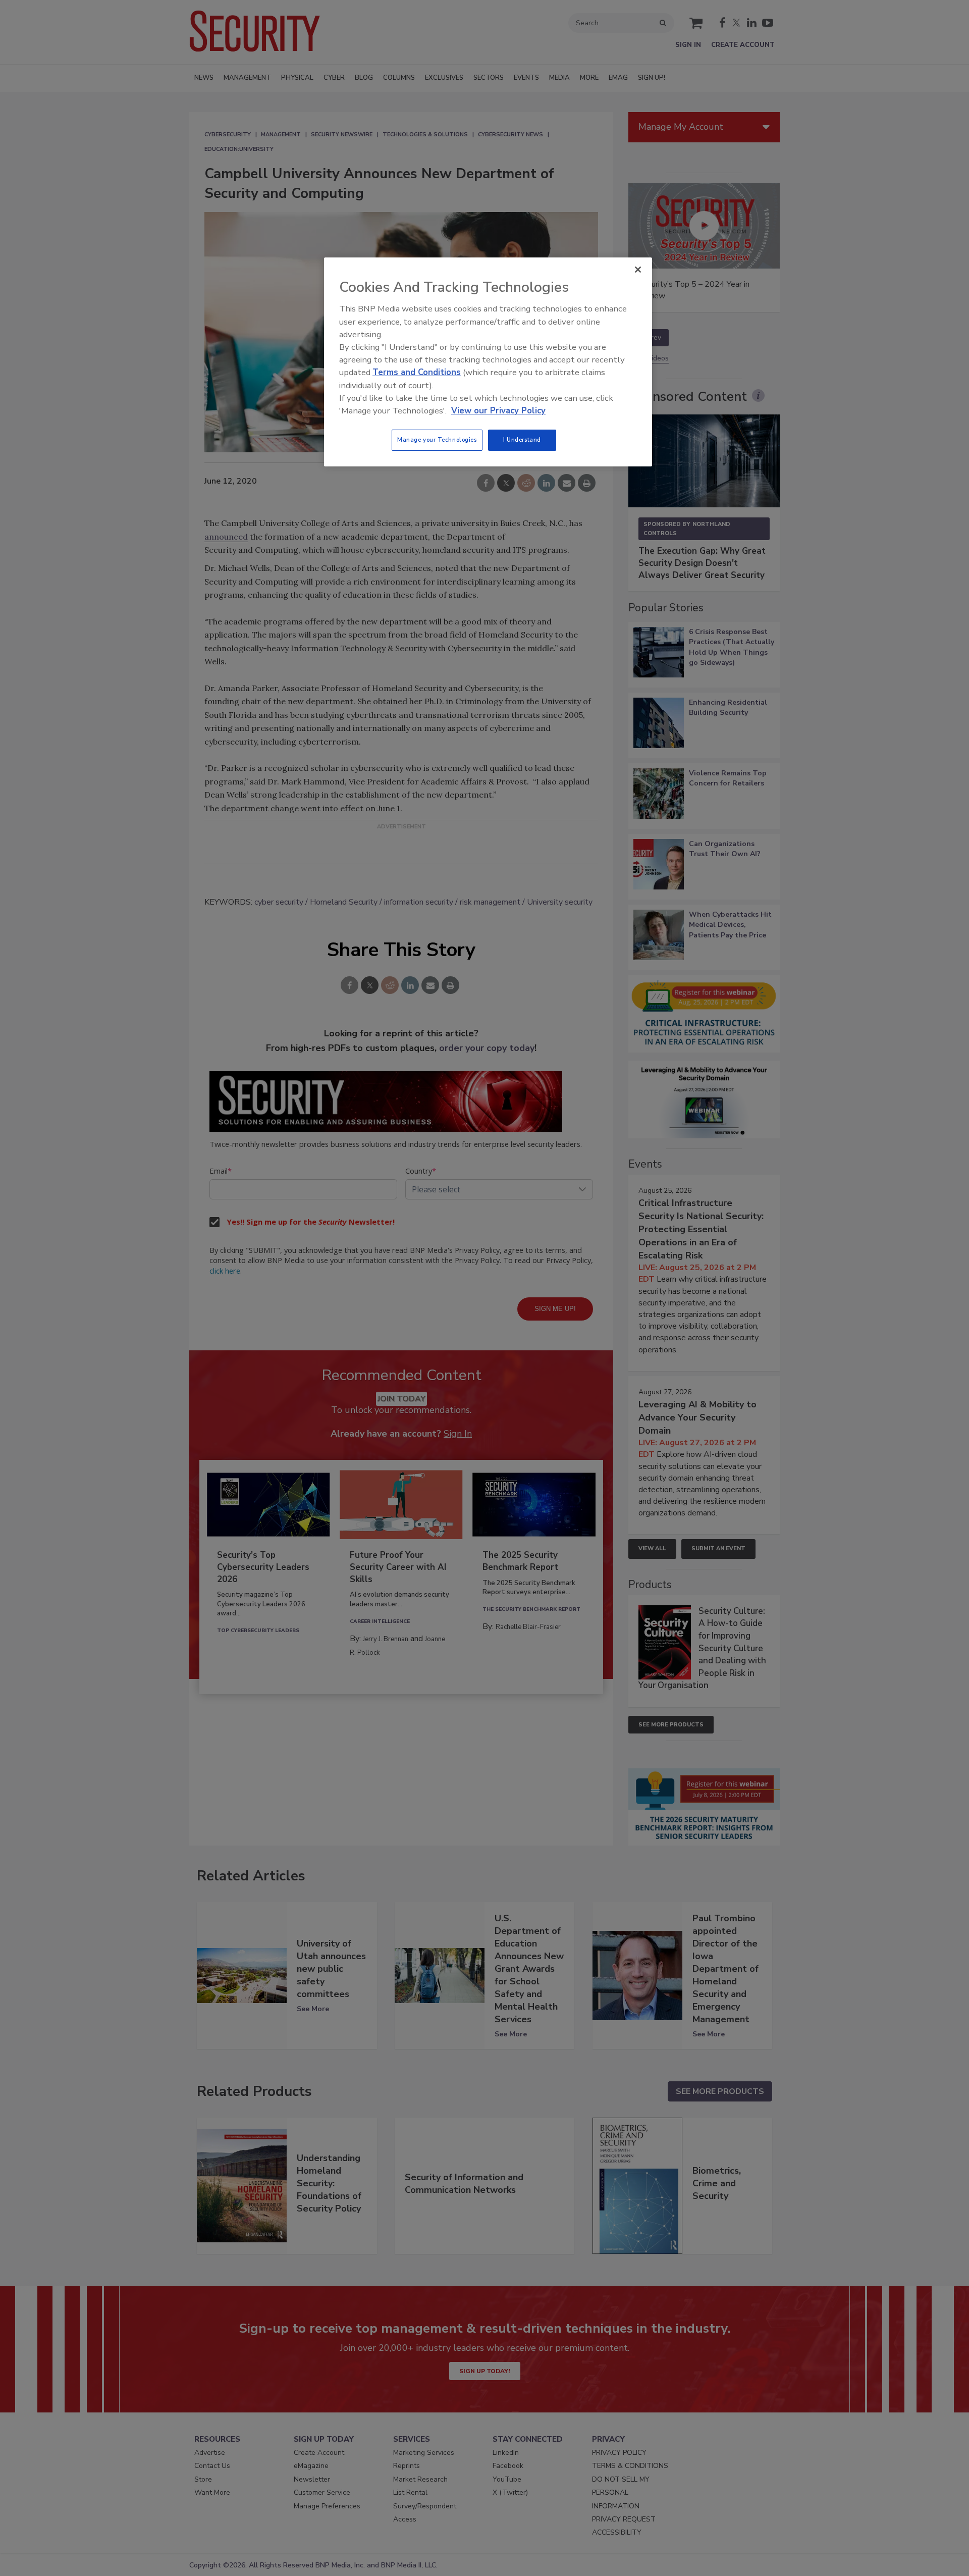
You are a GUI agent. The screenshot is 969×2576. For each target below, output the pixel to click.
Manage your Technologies (437, 440)
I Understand (522, 440)
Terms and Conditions (417, 372)
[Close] (638, 270)
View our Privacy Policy (498, 411)
